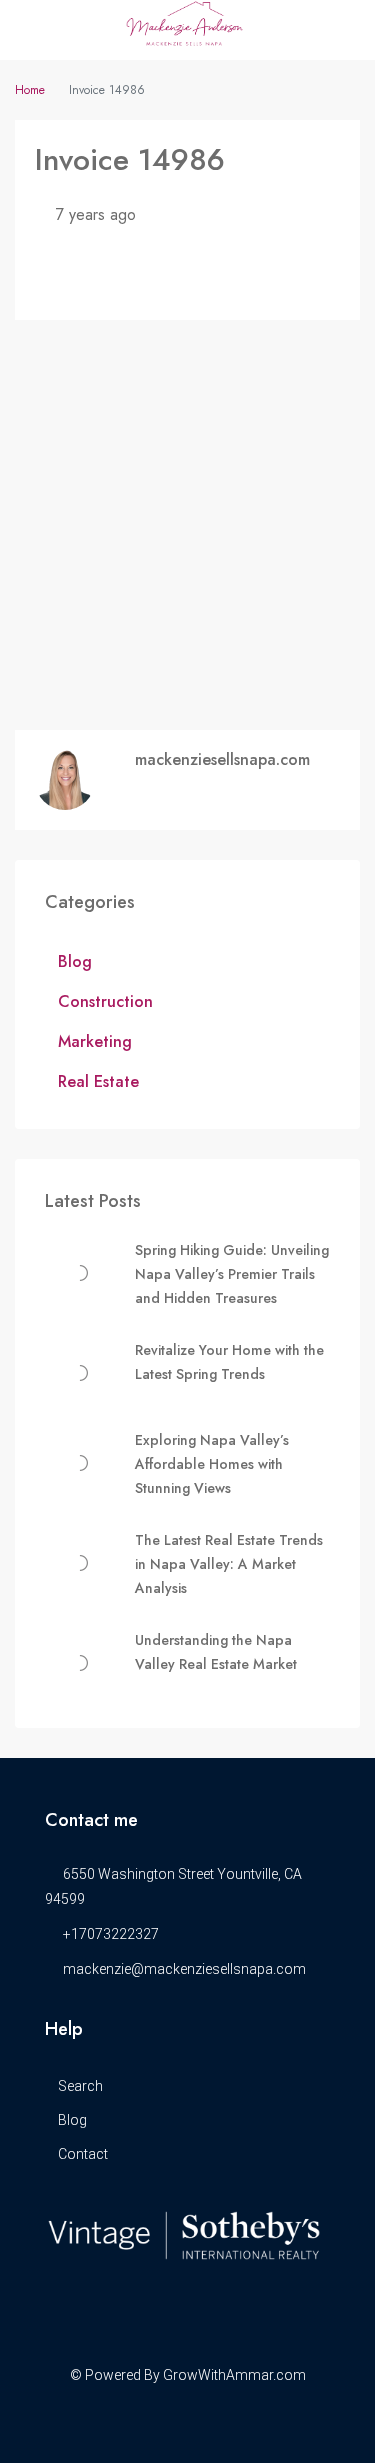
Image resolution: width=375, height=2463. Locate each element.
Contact (83, 2154)
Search (80, 2086)
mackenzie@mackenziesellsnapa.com (184, 1969)
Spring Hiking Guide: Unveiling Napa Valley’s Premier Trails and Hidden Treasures (232, 1274)
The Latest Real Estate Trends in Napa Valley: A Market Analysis (229, 1564)
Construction (105, 1001)
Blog (75, 961)
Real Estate (98, 1081)
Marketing (95, 1041)
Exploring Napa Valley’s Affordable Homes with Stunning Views (212, 1464)
